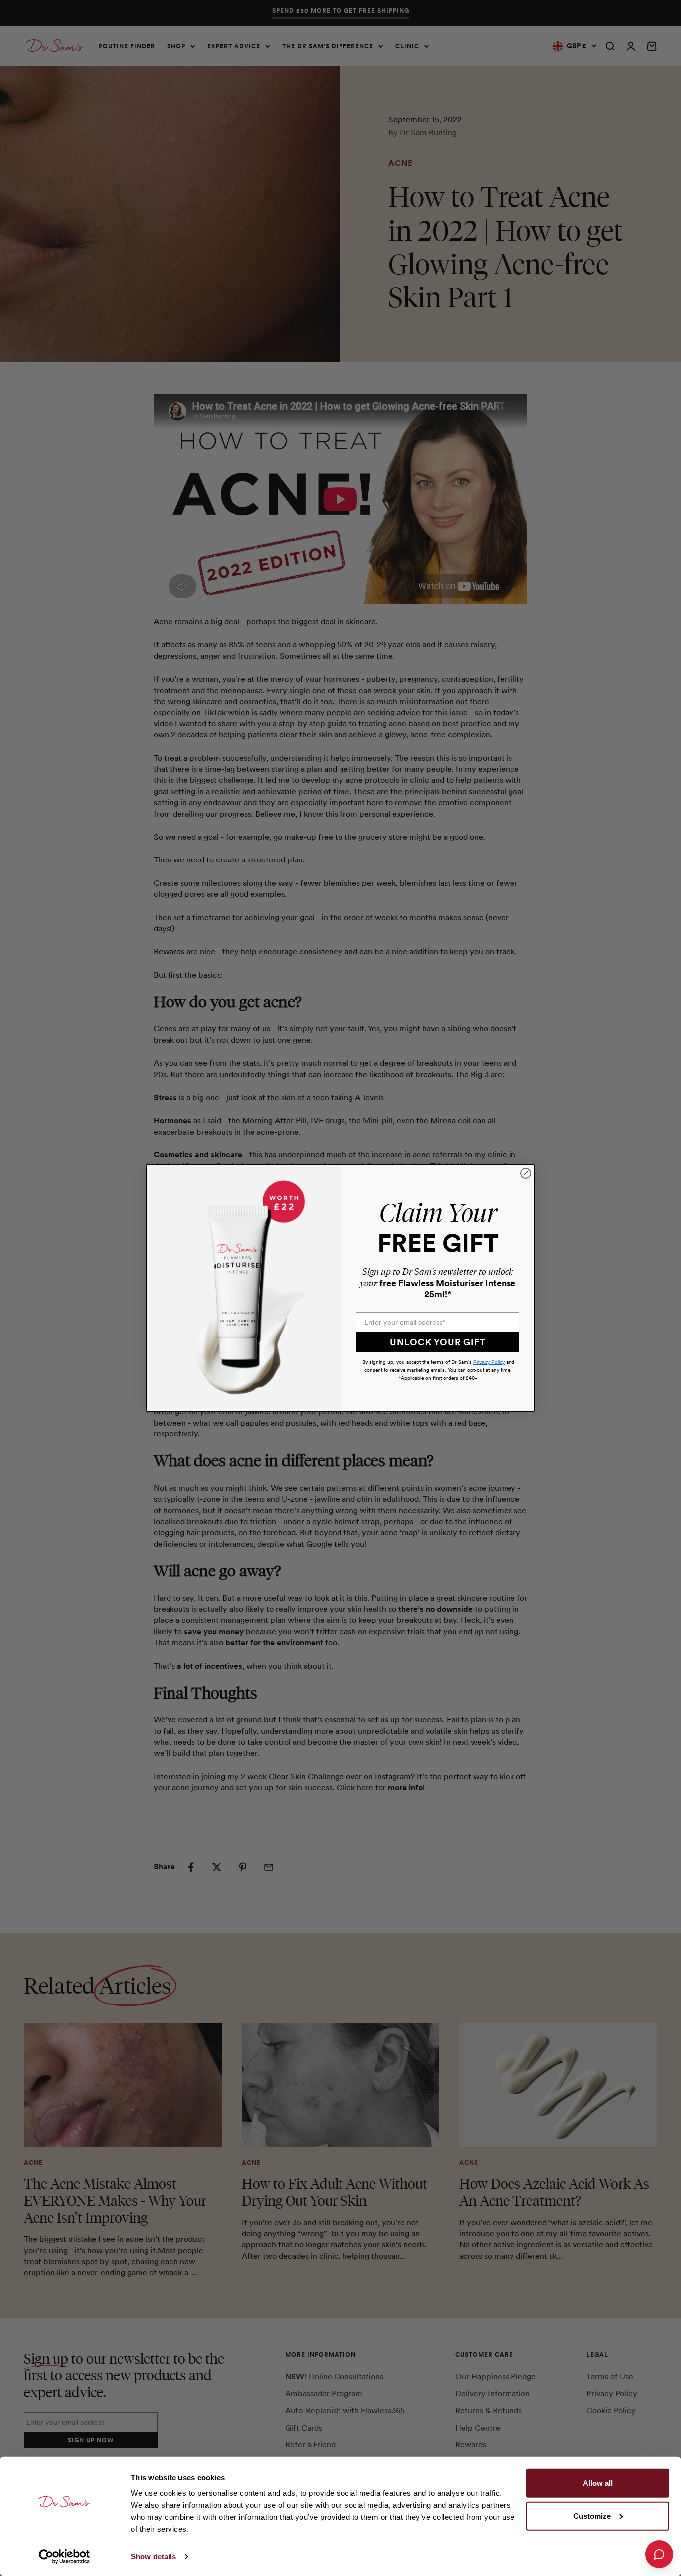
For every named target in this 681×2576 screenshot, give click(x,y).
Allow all (598, 2483)
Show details (153, 2556)
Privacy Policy (489, 1362)
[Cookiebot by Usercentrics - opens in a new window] (65, 2557)
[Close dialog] (526, 1173)
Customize (592, 2515)
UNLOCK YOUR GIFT (438, 1342)
